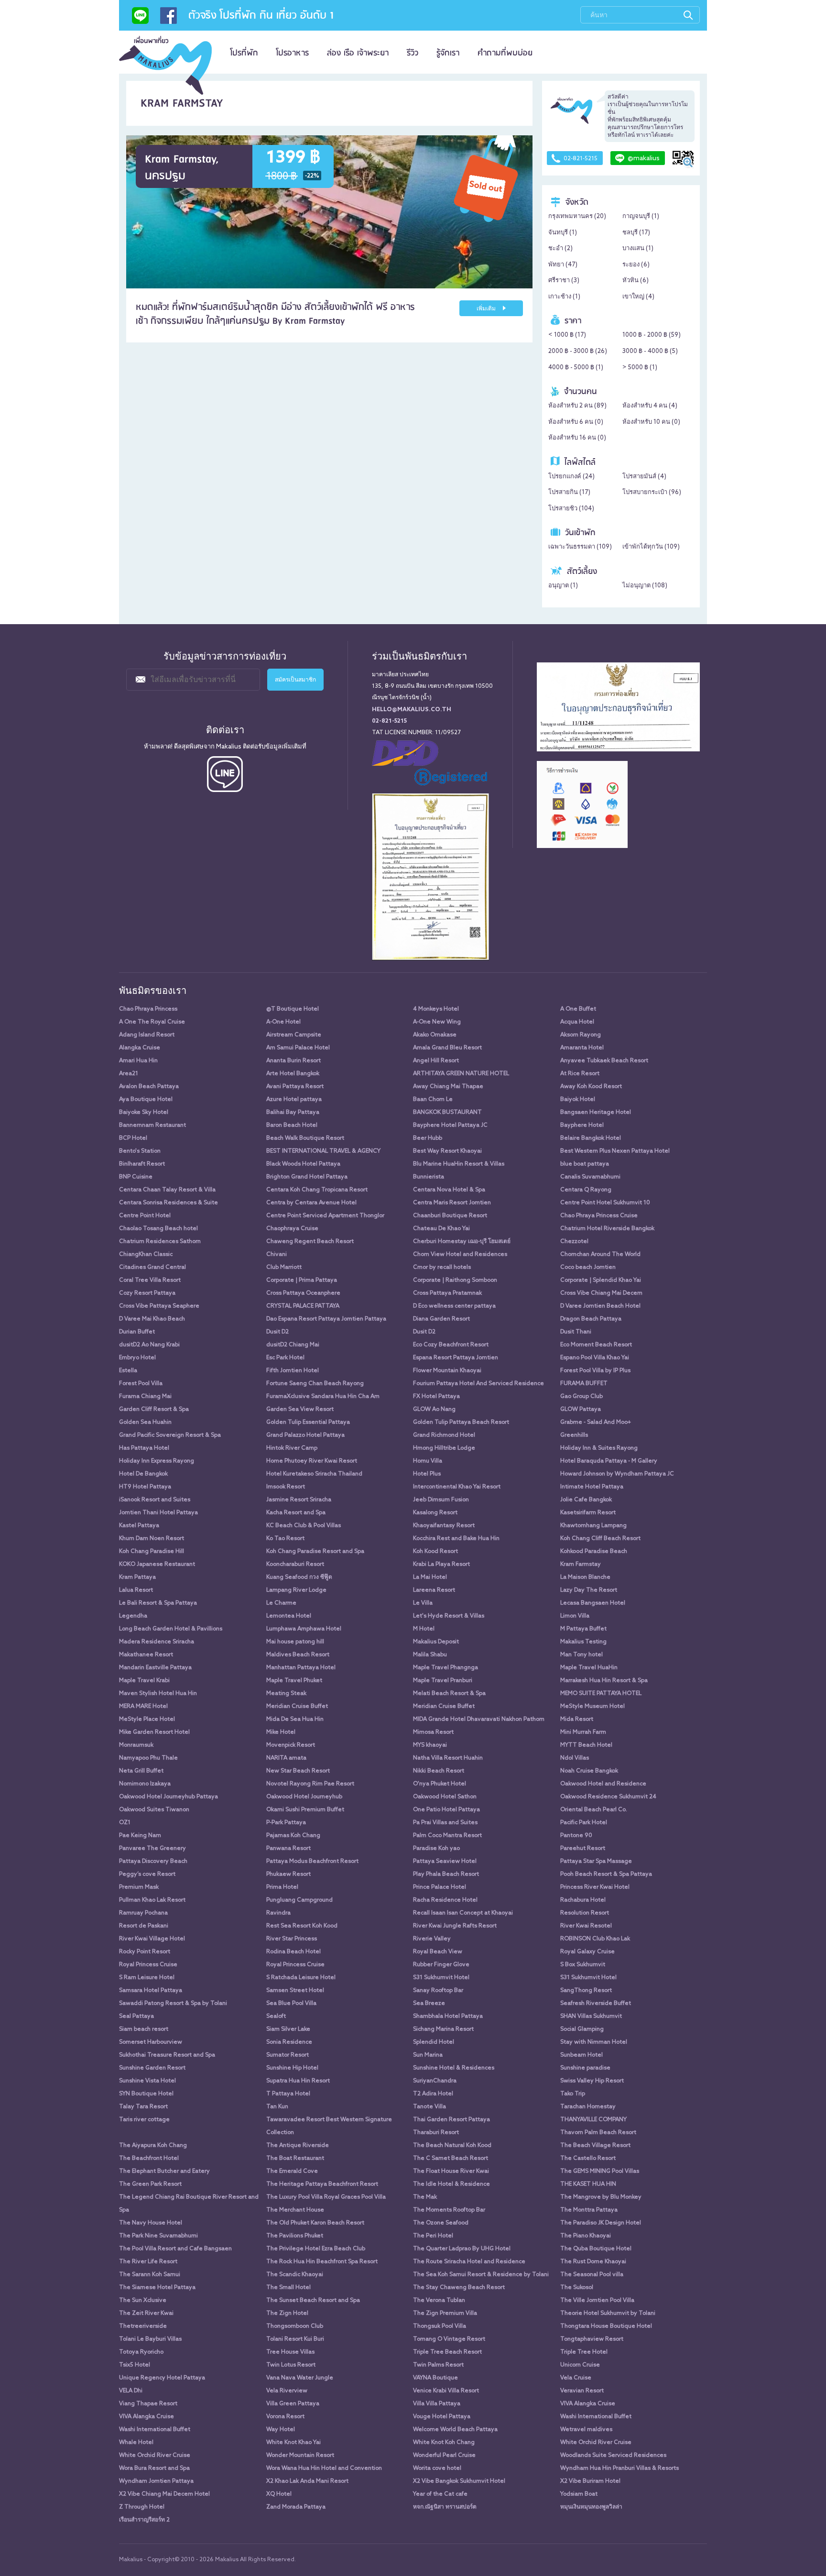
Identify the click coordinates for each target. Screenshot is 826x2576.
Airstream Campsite (294, 1035)
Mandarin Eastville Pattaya (155, 1668)
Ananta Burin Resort (293, 1061)
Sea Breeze (429, 2004)
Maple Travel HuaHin (589, 1668)
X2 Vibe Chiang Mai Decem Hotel (164, 2494)
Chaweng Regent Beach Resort (310, 1242)
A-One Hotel (283, 1022)
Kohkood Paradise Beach (594, 1552)
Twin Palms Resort (438, 2365)
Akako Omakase (435, 1035)
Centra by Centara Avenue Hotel (311, 1203)
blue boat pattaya (585, 1164)
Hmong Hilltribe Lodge (444, 1448)
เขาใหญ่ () (638, 297)
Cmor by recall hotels (442, 1267)
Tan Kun (277, 2107)
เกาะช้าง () (564, 297)
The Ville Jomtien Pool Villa (597, 2301)
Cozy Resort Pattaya (147, 1293)
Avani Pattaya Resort (295, 1087)
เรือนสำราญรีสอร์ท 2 (144, 2520)
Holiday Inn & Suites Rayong (599, 1448)
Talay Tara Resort (143, 2107)
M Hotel (424, 1629)
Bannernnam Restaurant (152, 1125)
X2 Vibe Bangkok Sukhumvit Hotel (459, 2481)
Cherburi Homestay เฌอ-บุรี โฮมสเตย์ (462, 1242)
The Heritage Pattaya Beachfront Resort (322, 2184)
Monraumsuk (136, 1745)
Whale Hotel (136, 2443)
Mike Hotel (281, 1732)
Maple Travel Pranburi (443, 1681)
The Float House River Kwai (451, 2171)
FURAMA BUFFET (584, 1384)
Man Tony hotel (581, 1655)
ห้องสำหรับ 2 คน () (577, 406)
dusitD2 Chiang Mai (293, 1345)
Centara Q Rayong (586, 1190)
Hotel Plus (427, 1474)
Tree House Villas (290, 2352)
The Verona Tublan (439, 2301)
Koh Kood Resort (435, 1552)
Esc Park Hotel (285, 1358)
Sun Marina (428, 2055)
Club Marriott (284, 1267)
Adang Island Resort (147, 1035)
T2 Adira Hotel (433, 2094)
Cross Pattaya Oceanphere (303, 1293)
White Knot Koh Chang (444, 2443)
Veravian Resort (582, 2391)
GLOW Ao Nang (434, 1409)
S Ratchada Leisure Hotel (301, 1978)
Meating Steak (286, 1694)
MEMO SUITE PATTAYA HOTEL (601, 1694)
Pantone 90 (576, 1836)
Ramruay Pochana (143, 1913)
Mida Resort (577, 1719)
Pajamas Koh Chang (293, 1836)
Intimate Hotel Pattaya (592, 1487)
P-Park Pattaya (286, 1823)
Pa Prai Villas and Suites (445, 1823)
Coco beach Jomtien (588, 1267)
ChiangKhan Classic (146, 1255)
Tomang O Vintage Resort (449, 2339)
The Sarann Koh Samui (150, 2275)
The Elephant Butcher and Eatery (164, 2171)
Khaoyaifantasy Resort (444, 1526)
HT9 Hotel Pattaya (145, 1487)
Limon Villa (575, 1616)
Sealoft (276, 2016)
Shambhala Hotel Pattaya (448, 2016)
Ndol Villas (575, 1758)
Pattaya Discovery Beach (153, 1861)
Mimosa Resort (433, 1732)
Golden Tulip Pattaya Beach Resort (461, 1422)
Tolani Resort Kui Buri (295, 2339)
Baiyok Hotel (578, 1100)
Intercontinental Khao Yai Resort (457, 1487)
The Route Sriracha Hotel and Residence (469, 2262)
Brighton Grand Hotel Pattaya (307, 1177)
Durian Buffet (137, 1332)
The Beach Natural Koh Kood (452, 2146)
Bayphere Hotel (582, 1125)
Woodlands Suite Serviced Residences (613, 2455)
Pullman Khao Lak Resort (152, 1900)
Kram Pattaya (137, 1577)
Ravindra (278, 1913)
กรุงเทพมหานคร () (577, 216)
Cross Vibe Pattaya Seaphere (159, 1306)
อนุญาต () (563, 586)
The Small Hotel (288, 2288)
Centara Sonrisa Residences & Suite (168, 1203)
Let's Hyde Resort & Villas (449, 1616)
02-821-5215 (581, 159)
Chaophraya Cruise (292, 1229)
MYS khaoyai (430, 1745)
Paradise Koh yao (436, 1849)
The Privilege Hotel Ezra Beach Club (316, 2249)
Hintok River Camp (292, 1448)
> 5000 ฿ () (640, 368)
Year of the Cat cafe (440, 2494)
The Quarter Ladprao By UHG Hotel (462, 2249)
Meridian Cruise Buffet (297, 1706)
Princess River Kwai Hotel (595, 1887)
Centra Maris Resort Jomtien (452, 1203)
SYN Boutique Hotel (146, 2094)
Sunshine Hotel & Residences (454, 2068)
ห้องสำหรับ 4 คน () (650, 406)
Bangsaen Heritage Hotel (596, 1112)
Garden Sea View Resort (300, 1409)
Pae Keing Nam (140, 1836)
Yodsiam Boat (579, 2494)
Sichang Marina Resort (443, 2029)
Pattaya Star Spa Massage (596, 1861)
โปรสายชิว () (571, 509)
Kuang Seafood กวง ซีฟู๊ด (299, 1577)
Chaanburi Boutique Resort (450, 1216)
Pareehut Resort (583, 1849)
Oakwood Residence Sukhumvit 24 (608, 1797)
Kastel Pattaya (139, 1526)
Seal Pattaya (136, 2016)
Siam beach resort (144, 2029)
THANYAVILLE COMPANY (593, 2120)
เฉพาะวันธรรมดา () (580, 547)
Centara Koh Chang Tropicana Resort (317, 1190)
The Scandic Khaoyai (295, 2275)
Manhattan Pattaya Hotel (301, 1668)
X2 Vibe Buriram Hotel (590, 2481)
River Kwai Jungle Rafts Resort (455, 1926)
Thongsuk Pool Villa (440, 2326)
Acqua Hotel (577, 1022)
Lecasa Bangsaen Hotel (593, 1603)
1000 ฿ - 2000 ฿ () (652, 335)
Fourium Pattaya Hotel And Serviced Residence (478, 1384)
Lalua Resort (136, 1590)
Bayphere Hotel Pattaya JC (450, 1125)
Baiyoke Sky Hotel (144, 1112)
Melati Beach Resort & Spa (449, 1694)
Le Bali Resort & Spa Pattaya (158, 1603)
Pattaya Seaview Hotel (445, 1861)
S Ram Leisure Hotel (147, 1978)
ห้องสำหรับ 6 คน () (576, 422)
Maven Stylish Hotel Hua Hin (158, 1694)
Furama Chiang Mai (145, 1397)
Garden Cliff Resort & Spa (154, 1409)
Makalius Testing (583, 1642)
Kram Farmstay (581, 1564)
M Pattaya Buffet (583, 1629)
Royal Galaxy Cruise (587, 1952)
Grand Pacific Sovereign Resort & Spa (170, 1435)
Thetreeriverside (143, 2326)
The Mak (425, 2197)
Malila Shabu (430, 1655)
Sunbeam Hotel (581, 2055)
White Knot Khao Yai (293, 2443)
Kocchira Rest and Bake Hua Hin (456, 1539)
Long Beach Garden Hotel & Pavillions (171, 1629)
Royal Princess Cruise (148, 1965)
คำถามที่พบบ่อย (505, 53)
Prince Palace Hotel (440, 1887)
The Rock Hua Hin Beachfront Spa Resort (322, 2262)
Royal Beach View (438, 1952)
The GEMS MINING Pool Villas (600, 2171)
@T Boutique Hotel (293, 1009)
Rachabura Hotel (583, 1900)
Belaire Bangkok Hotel (591, 1138)
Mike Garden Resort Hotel (154, 1732)
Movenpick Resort (291, 1745)
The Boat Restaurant (295, 2158)
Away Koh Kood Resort (591, 1087)
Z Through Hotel (142, 2507)
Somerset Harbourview (151, 2042)
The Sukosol (577, 2288)
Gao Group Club (581, 1397)
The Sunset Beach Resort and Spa (313, 2301)
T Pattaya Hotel (288, 2094)
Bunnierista (429, 1177)
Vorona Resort (285, 2417)
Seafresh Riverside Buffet (596, 2004)
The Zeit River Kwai (146, 2313)
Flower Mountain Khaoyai (447, 1371)
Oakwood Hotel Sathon (445, 1797)
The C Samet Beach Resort (451, 2158)
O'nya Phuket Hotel (440, 1784)
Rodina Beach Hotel (293, 1952)
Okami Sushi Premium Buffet (305, 1810)
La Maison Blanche (585, 1577)
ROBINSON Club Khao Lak (595, 1939)
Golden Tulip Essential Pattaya (308, 1422)
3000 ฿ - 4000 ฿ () (650, 351)
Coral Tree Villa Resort (150, 1280)
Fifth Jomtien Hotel (293, 1371)
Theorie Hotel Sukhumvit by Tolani (608, 2313)
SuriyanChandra (435, 2081)
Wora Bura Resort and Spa (154, 2468)
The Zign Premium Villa (445, 2313)
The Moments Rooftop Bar (449, 2210)
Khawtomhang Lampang (593, 1526)
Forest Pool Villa (141, 1384)
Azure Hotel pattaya (294, 1100)
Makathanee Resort (146, 1655)
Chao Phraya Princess (148, 1009)
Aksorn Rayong (581, 1035)
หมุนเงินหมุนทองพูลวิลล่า (591, 2507)
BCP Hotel (133, 1138)
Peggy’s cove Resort (147, 1874)
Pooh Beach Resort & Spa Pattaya (606, 1874)
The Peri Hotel (433, 2236)
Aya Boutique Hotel (146, 1100)
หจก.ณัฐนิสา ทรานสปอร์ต (445, 2507)
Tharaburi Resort (436, 2133)
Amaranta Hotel (582, 1048)
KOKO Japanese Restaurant (157, 1564)
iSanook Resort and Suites (155, 1500)
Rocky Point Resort (145, 1952)
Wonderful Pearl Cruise (444, 2455)
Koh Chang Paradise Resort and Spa (315, 1552)
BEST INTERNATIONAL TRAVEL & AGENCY (323, 1151)
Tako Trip (573, 2094)
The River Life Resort (148, 2262)
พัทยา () (563, 265)
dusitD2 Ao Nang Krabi (149, 1345)
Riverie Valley (432, 1939)
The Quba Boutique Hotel (596, 2249)
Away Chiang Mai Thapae (448, 1087)
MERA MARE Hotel (143, 1706)
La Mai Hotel (430, 1577)
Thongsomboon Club (295, 2326)
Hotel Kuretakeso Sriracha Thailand (314, 1474)
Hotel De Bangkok (143, 1474)
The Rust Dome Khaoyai (593, 2262)
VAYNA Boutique (435, 2378)
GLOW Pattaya (581, 1409)
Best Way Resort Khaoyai (447, 1151)
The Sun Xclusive (143, 2301)
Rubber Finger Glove (441, 1965)
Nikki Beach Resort (439, 1771)
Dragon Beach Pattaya (591, 1319)
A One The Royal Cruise (152, 1022)
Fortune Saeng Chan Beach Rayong (315, 1384)
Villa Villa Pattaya (437, 2404)
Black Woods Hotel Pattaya (303, 1164)
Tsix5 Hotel (135, 2365)
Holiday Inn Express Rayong (157, 1461)
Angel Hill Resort (436, 1061)
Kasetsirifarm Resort (588, 1513)
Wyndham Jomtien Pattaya (156, 2481)
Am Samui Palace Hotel (298, 1048)
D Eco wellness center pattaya (454, 1306)
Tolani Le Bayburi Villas (150, 2339)
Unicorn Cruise (580, 2365)
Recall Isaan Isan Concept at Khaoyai (463, 1913)
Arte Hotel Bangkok (293, 1074)
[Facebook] (168, 19)
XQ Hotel (279, 2494)
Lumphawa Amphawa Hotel (304, 1629)
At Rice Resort (580, 1074)
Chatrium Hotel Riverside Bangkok (607, 1229)
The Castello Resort (588, 2158)
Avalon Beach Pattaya (149, 1087)
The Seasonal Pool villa (592, 2275)
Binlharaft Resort (142, 1164)
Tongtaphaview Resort (592, 2339)
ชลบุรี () (636, 233)
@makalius (644, 159)
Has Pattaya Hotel (144, 1448)
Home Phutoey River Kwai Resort (312, 1461)
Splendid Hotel (434, 2042)
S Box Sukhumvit (583, 1965)
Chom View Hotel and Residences (460, 1255)
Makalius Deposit (436, 1642)
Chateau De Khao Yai (441, 1229)
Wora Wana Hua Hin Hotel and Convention (324, 2468)
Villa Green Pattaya (293, 2404)
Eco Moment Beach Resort (596, 1345)
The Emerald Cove (292, 2171)
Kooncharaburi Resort (295, 1564)
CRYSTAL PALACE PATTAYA (303, 1306)
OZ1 (125, 1823)
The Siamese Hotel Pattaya (157, 2288)
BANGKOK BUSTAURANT (447, 1112)
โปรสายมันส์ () (644, 477)
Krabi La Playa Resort (441, 1564)
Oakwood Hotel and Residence (603, 1784)
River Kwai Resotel (586, 1926)
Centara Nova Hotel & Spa (449, 1190)
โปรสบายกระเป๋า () (652, 492)
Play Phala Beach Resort (446, 1874)
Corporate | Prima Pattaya (302, 1280)
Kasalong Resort (435, 1513)
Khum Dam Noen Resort (152, 1539)
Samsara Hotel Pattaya (151, 1991)
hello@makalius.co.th (412, 710)
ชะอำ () (560, 248)
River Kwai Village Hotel (152, 1939)
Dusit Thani (576, 1332)
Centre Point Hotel (145, 1216)
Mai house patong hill (295, 1642)
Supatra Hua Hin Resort (298, 2081)
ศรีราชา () (564, 281)
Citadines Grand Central (152, 1267)
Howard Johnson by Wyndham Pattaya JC (617, 1474)
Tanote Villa (429, 2107)
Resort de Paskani (144, 1926)
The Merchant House (295, 2210)
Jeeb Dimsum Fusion (441, 1500)
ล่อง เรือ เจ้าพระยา (358, 53)
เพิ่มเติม (487, 309)
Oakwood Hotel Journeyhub (304, 1797)
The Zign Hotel (287, 2313)
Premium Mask (139, 1887)
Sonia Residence (289, 2042)
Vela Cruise (576, 2378)
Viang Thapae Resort (148, 2404)
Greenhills (574, 1435)
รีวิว (413, 53)
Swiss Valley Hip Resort (592, 2081)
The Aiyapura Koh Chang (153, 2146)
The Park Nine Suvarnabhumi (158, 2236)
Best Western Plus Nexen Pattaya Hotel (615, 1151)
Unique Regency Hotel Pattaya (162, 2378)
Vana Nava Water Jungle (300, 2378)
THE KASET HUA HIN (588, 2184)
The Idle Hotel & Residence (451, 2184)
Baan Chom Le (433, 1100)
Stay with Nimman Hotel (594, 2042)
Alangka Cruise (140, 1048)
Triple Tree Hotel (584, 2352)
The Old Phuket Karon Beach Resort (315, 2223)
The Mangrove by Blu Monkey (601, 2197)
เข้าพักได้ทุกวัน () (651, 547)
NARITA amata (286, 1758)
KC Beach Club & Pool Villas (304, 1526)
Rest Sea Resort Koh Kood (302, 1926)
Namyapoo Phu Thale (148, 1758)
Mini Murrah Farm (583, 1732)
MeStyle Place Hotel (147, 1719)
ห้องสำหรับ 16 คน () (577, 438)
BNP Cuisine (136, 1177)
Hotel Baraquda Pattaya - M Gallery (609, 1461)
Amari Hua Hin (138, 1061)
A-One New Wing (437, 1022)
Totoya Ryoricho (141, 2352)
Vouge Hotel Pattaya (442, 2417)
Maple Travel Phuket (294, 1681)
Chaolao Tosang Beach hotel (158, 1229)
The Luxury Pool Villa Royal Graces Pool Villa (326, 2197)
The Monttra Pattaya (589, 2210)
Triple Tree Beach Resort (447, 2352)
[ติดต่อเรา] (140, 19)
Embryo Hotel (137, 1358)
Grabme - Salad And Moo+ (596, 1422)
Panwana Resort (288, 1849)
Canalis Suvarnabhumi (590, 1177)
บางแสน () (638, 248)
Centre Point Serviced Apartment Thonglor (325, 1216)
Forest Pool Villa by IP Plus (595, 1371)
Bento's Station (140, 1151)
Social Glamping (582, 2029)
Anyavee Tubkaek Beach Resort (604, 1061)
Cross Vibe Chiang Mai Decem (601, 1293)
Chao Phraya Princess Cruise (599, 1216)
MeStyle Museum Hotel (592, 1706)
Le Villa (423, 1603)
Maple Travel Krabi (144, 1681)
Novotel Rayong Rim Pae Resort (310, 1784)
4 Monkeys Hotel (436, 1009)
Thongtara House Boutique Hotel (606, 2326)
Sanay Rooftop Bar (438, 1991)
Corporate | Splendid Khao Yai (601, 1280)
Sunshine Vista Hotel (147, 2081)
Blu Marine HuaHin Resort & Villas (459, 1164)
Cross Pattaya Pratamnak (447, 1293)
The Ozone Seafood (441, 2223)
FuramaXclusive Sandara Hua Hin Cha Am (323, 1397)
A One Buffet (578, 1009)
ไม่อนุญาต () (645, 586)
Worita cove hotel (437, 2468)
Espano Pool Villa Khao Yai (595, 1358)
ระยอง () (636, 265)
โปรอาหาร (293, 53)
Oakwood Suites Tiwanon (154, 1810)
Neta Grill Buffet (141, 1771)
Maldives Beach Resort (298, 1655)
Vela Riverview (287, 2391)
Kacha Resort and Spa (296, 1513)
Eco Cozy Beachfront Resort (451, 1345)
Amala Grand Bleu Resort (447, 1048)
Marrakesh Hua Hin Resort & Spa (604, 1681)
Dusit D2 (277, 1332)
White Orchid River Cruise (596, 2443)
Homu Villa (428, 1461)
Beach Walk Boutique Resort (305, 1138)
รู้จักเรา (448, 53)
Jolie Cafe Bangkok (586, 1500)
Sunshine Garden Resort (152, 2068)
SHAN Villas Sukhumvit (591, 2016)
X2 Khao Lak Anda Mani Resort (307, 2481)
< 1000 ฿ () (567, 335)
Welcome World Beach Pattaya (455, 2430)
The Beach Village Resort (595, 2146)
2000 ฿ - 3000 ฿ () (578, 351)
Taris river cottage (144, 2120)
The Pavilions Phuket (295, 2236)
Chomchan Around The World (600, 1255)
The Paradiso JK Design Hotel (601, 2223)
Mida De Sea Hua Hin (295, 1719)
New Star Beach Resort (298, 1771)
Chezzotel (574, 1242)
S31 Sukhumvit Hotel (441, 1978)
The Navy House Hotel (151, 2223)
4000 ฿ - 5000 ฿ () (576, 368)
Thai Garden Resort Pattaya (451, 2120)
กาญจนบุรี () (641, 216)
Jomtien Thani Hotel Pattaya (158, 1513)
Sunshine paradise (585, 2068)
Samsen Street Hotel (295, 1991)
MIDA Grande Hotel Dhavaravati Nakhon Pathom (479, 1719)
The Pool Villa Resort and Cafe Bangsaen (175, 2249)
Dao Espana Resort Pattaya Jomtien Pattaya (326, 1319)
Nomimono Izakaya (145, 1784)
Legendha (133, 1616)
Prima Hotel (282, 1887)
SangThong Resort (586, 1991)
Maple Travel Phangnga (446, 1668)
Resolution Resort (585, 1913)
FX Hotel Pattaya (436, 1397)
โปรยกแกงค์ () (571, 477)
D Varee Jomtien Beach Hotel (600, 1306)
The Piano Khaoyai (586, 2236)
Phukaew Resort (288, 1874)
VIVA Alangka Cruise (588, 2404)
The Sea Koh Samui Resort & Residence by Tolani (481, 2275)
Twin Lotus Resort (291, 2365)
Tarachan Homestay (588, 2107)
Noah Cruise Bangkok (589, 1771)
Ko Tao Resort (285, 1539)
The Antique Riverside (298, 2146)
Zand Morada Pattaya (296, 2507)
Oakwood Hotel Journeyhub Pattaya (168, 1797)
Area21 (129, 1074)
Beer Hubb (428, 1138)
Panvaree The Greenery (152, 1849)
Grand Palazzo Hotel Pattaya (305, 1435)
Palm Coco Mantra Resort (447, 1836)
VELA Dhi (131, 2391)
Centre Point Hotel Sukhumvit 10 (605, 1203)
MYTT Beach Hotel (586, 1745)
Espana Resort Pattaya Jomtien (456, 1358)
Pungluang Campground (299, 1900)
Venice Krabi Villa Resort (446, 2391)
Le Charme (281, 1603)
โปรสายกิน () (569, 492)
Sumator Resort (288, 2055)
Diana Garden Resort (441, 1319)
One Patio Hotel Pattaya (446, 1810)
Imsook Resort (286, 1487)
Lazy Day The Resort (589, 1590)
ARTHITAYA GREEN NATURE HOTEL (461, 1074)
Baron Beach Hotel (292, 1125)
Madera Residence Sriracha (157, 1642)
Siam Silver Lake (288, 2029)
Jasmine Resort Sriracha (299, 1500)
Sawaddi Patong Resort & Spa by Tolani (173, 2004)
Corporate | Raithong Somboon (455, 1280)
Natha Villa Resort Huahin (448, 1758)
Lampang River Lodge (296, 1590)
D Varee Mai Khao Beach (152, 1319)
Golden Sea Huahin (145, 1422)
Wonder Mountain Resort (300, 2455)
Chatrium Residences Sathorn (160, 1242)
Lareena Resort (434, 1590)
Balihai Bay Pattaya (293, 1112)
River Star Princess (292, 1939)
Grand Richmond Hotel (444, 1435)
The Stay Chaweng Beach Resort (459, 2288)
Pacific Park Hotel (584, 1823)
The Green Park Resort (150, 2184)
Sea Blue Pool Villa (291, 2004)
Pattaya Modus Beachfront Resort (312, 1861)
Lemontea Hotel (289, 1616)
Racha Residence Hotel (445, 1900)
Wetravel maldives (586, 2430)
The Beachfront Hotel (149, 2158)
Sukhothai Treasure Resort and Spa (167, 2055)
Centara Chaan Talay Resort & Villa (167, 1190)
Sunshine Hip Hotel (292, 2068)
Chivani (277, 1255)
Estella (128, 1371)
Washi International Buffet (596, 2417)
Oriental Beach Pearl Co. (594, 1810)
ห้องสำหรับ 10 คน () (651, 422)
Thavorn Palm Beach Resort (598, 2133)
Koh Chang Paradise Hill (152, 1552)
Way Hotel (281, 2430)
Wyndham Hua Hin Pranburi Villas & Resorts (619, 2468)
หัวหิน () (636, 281)
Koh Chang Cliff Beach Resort (600, 1539)
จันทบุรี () (563, 233)
